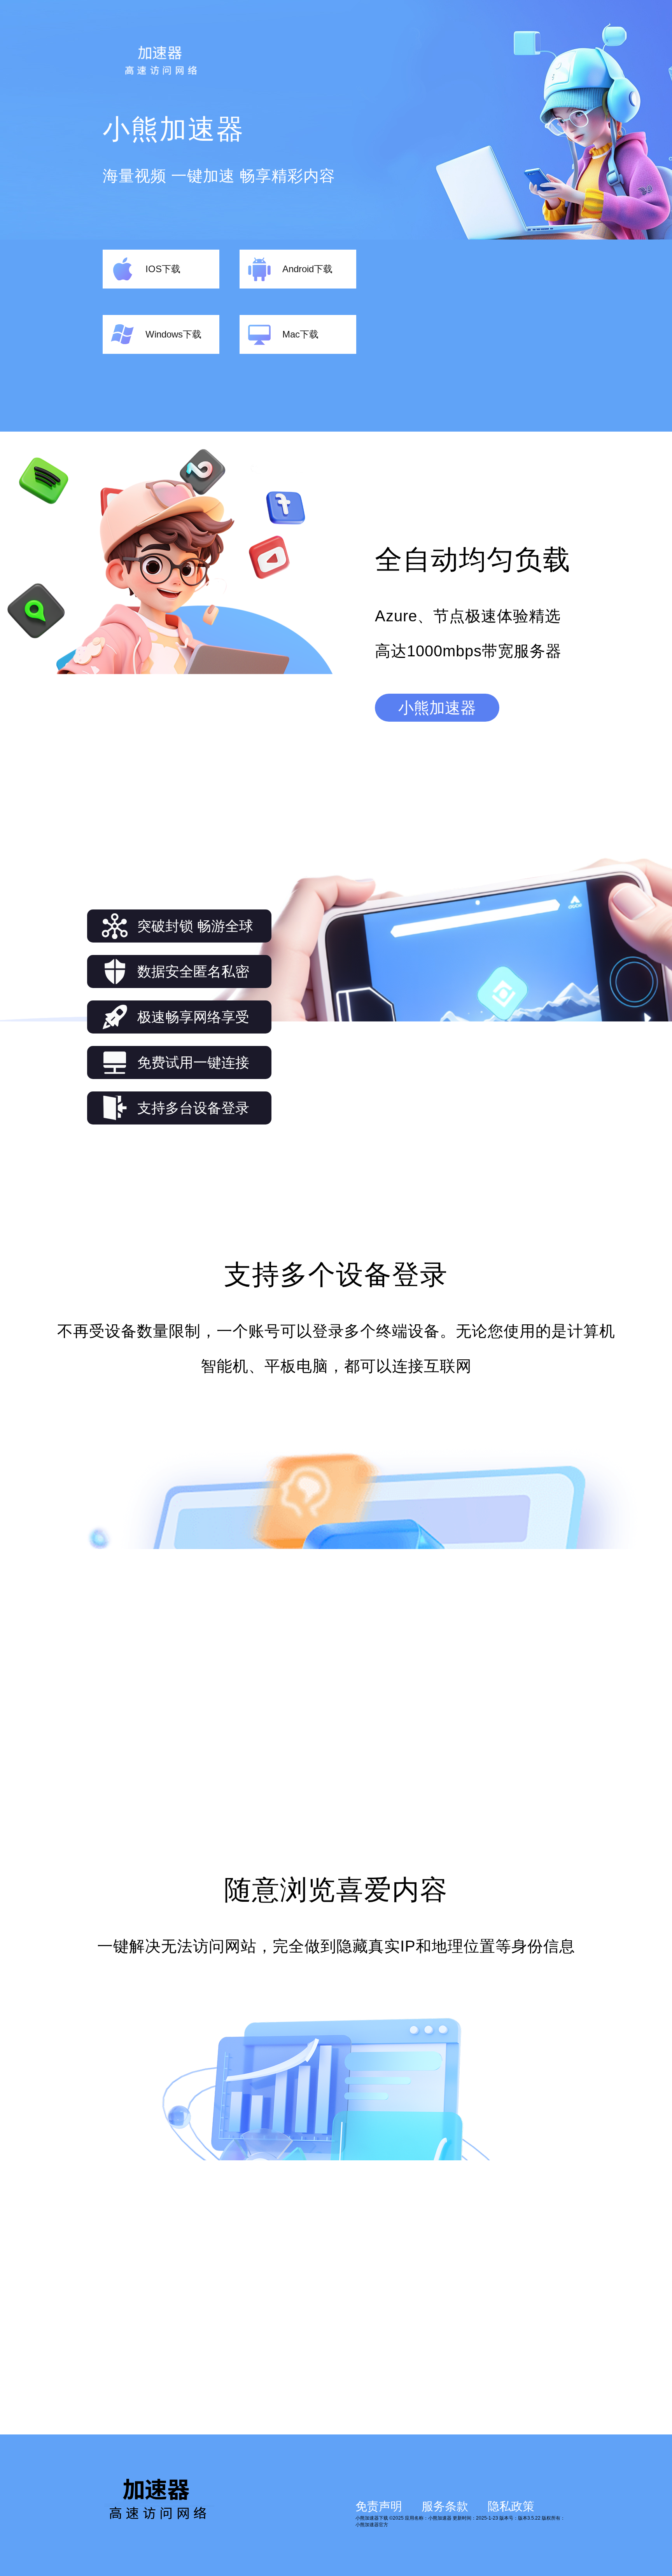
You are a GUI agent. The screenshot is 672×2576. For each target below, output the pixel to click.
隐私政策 (511, 2506)
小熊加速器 (437, 708)
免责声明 (379, 2506)
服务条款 (445, 2506)
